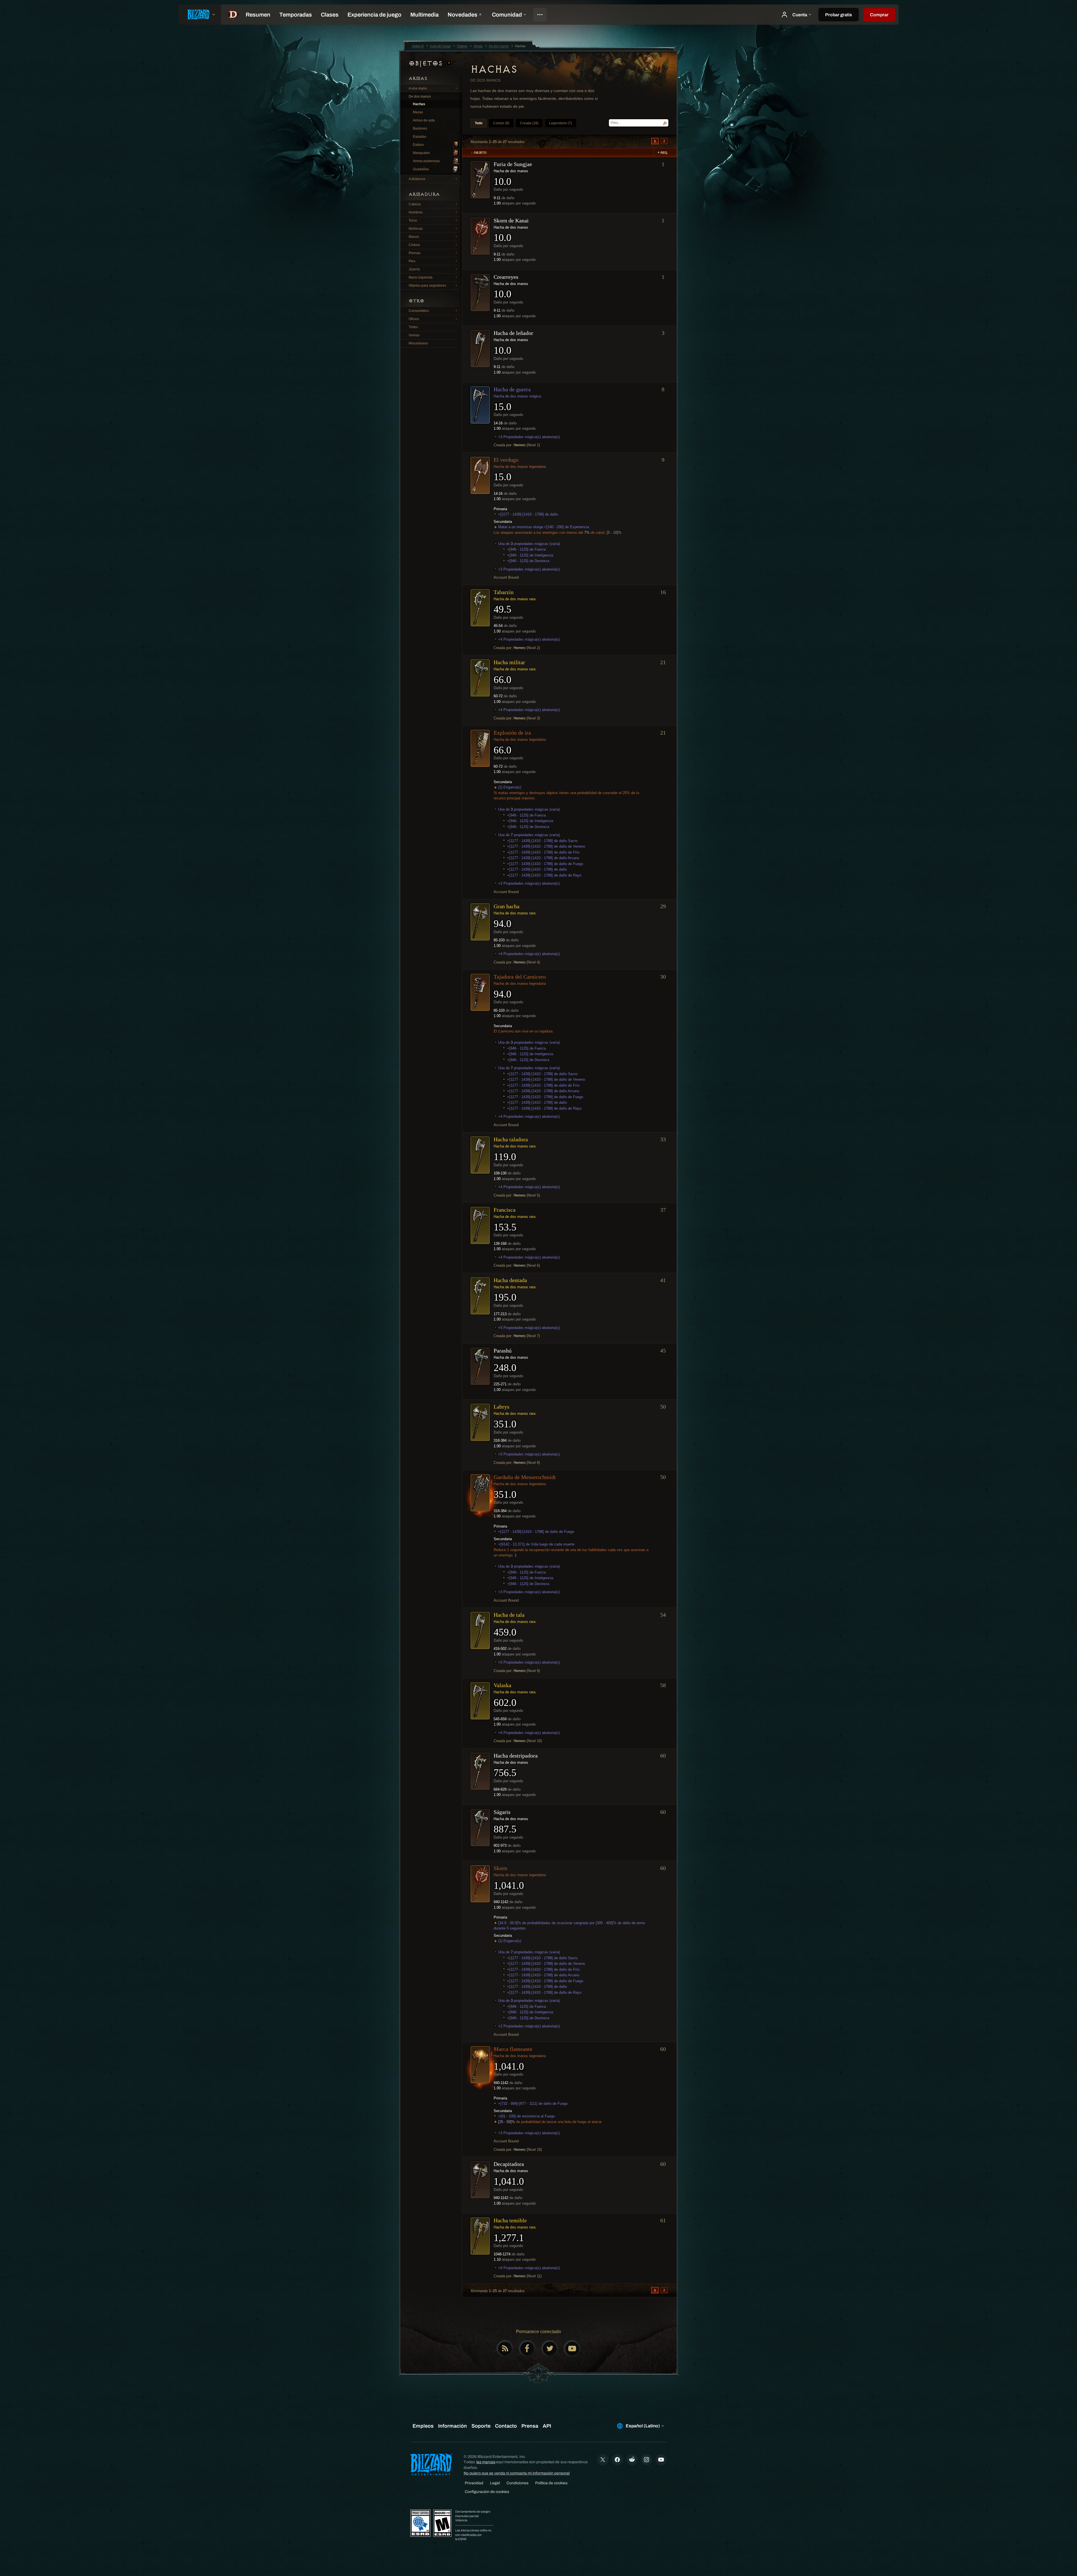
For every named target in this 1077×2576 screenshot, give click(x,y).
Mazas (418, 112)
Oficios (414, 319)
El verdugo (506, 460)
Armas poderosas (426, 161)
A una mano (418, 88)
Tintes (413, 327)
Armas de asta (424, 120)
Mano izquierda (421, 277)
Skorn (500, 1868)
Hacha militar (509, 662)
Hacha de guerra (512, 389)
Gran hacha (507, 906)
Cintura (414, 245)
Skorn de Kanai (511, 220)
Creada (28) (529, 123)
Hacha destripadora (516, 1756)
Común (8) (501, 123)
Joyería (414, 269)
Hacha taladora (511, 1139)
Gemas (414, 335)
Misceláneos (418, 343)
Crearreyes (506, 277)
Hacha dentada (510, 1280)
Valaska (502, 1685)
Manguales (421, 153)
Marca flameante (513, 2049)
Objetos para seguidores (427, 286)
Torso (413, 220)
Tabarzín (504, 592)
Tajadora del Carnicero (520, 977)
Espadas (420, 137)
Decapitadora (509, 2164)
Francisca (505, 1210)
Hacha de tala (509, 1615)
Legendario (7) (561, 123)
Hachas (419, 104)
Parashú (503, 1351)
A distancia (417, 179)
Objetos (427, 63)
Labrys (501, 1407)
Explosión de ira (512, 733)
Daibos (418, 145)
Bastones (420, 128)
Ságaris (502, 1812)
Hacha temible (510, 2220)
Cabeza (415, 204)
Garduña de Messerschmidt (525, 1477)
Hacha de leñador (513, 333)
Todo (479, 123)
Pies (412, 261)
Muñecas (416, 229)
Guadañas (421, 169)
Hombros (416, 212)
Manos (414, 237)
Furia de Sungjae (513, 164)
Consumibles (419, 311)
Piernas (415, 253)
